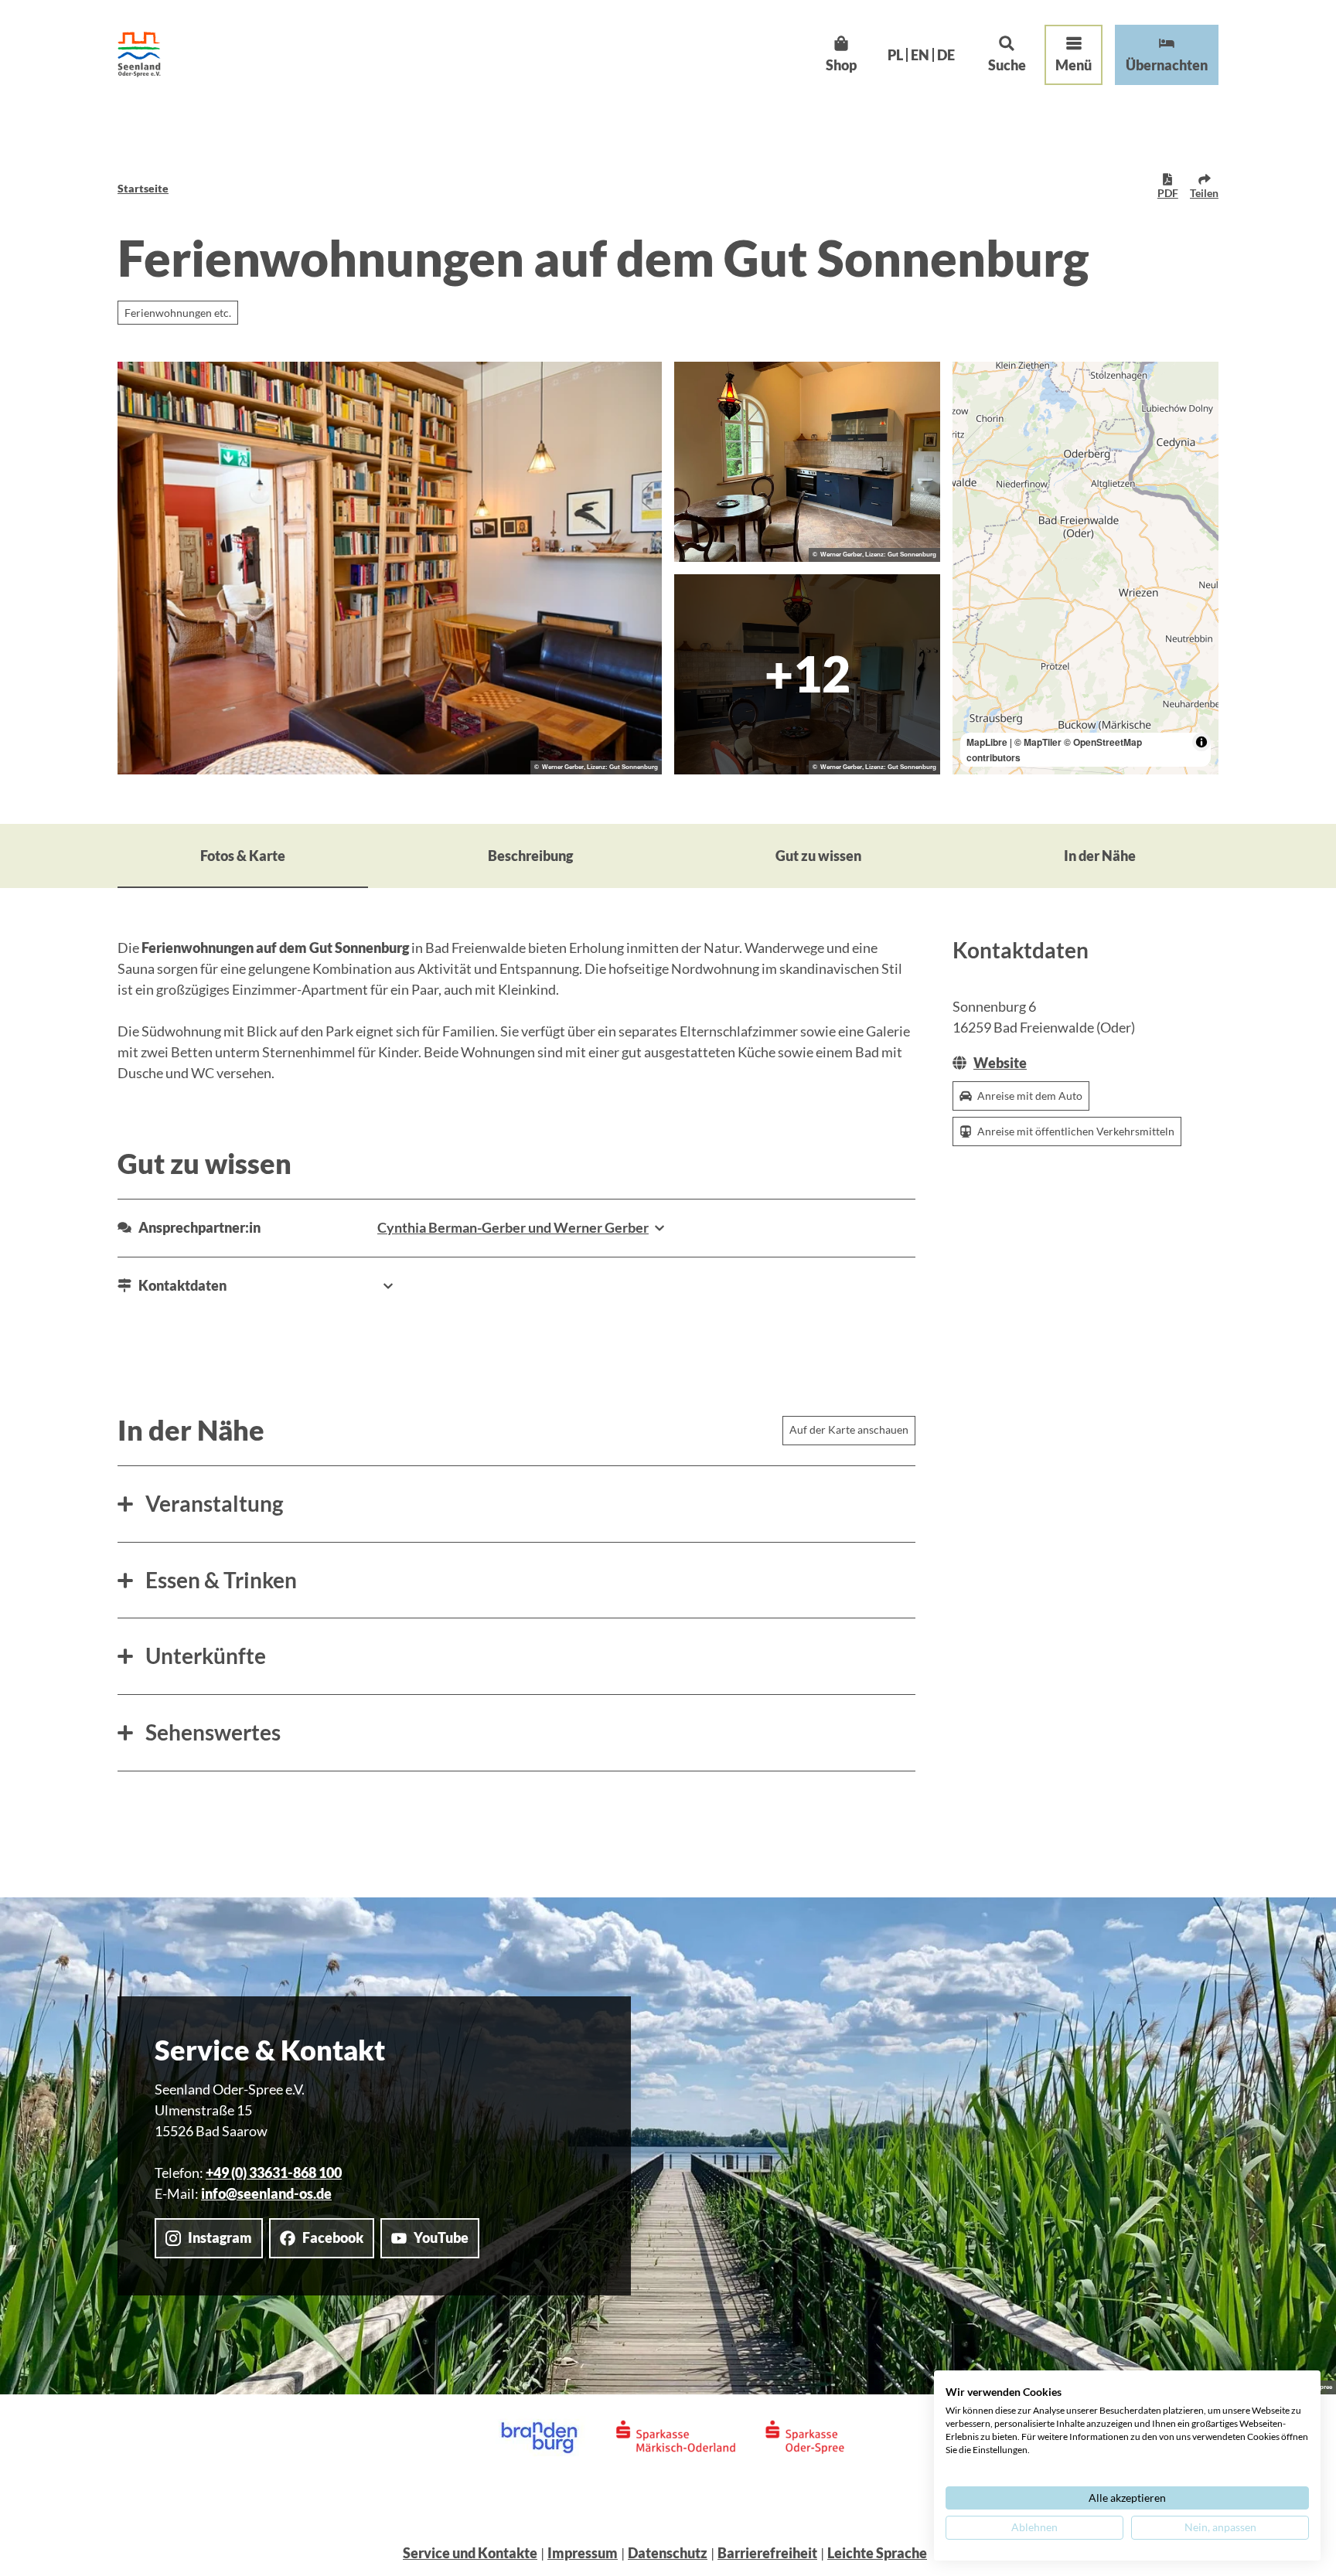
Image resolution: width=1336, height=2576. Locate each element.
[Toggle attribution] (1201, 742)
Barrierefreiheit (767, 2553)
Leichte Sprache (877, 2553)
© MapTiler (1038, 742)
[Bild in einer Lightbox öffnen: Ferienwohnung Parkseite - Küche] (807, 462)
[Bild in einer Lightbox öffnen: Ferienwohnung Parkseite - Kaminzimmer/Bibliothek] (390, 568)
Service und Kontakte (470, 2553)
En (920, 55)
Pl (895, 55)
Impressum (583, 2553)
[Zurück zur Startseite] (139, 54)
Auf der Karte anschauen (849, 1429)
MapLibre (987, 742)
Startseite (143, 188)
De (946, 55)
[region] (1085, 568)
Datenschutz (668, 2553)
